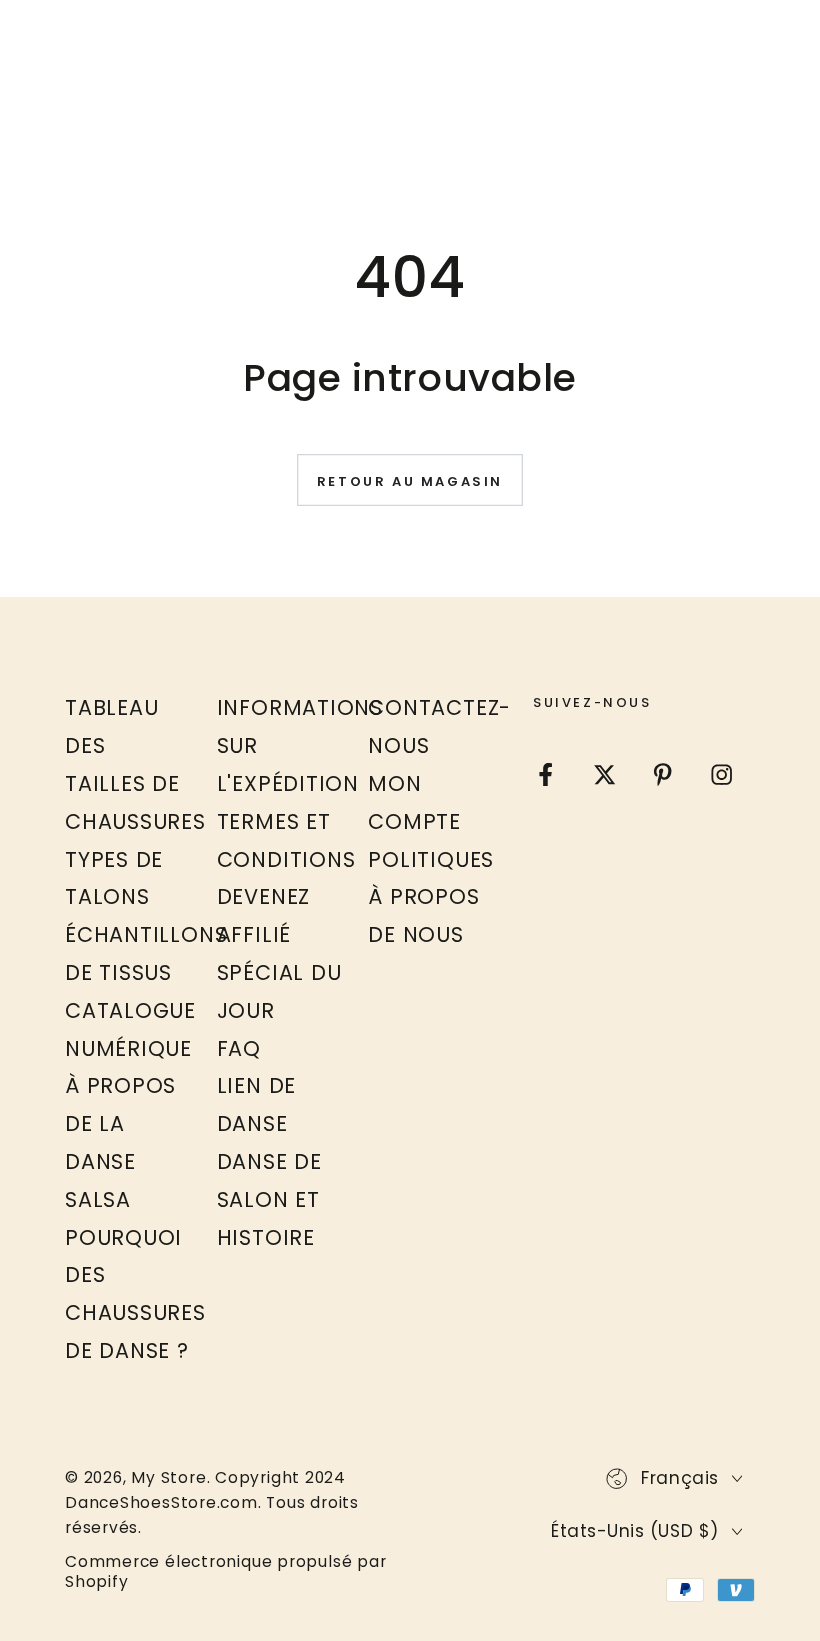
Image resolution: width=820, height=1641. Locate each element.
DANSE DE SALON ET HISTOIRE (269, 1199)
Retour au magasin (410, 481)
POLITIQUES (431, 859)
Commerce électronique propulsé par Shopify (226, 1572)
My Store (168, 1477)
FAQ (239, 1048)
